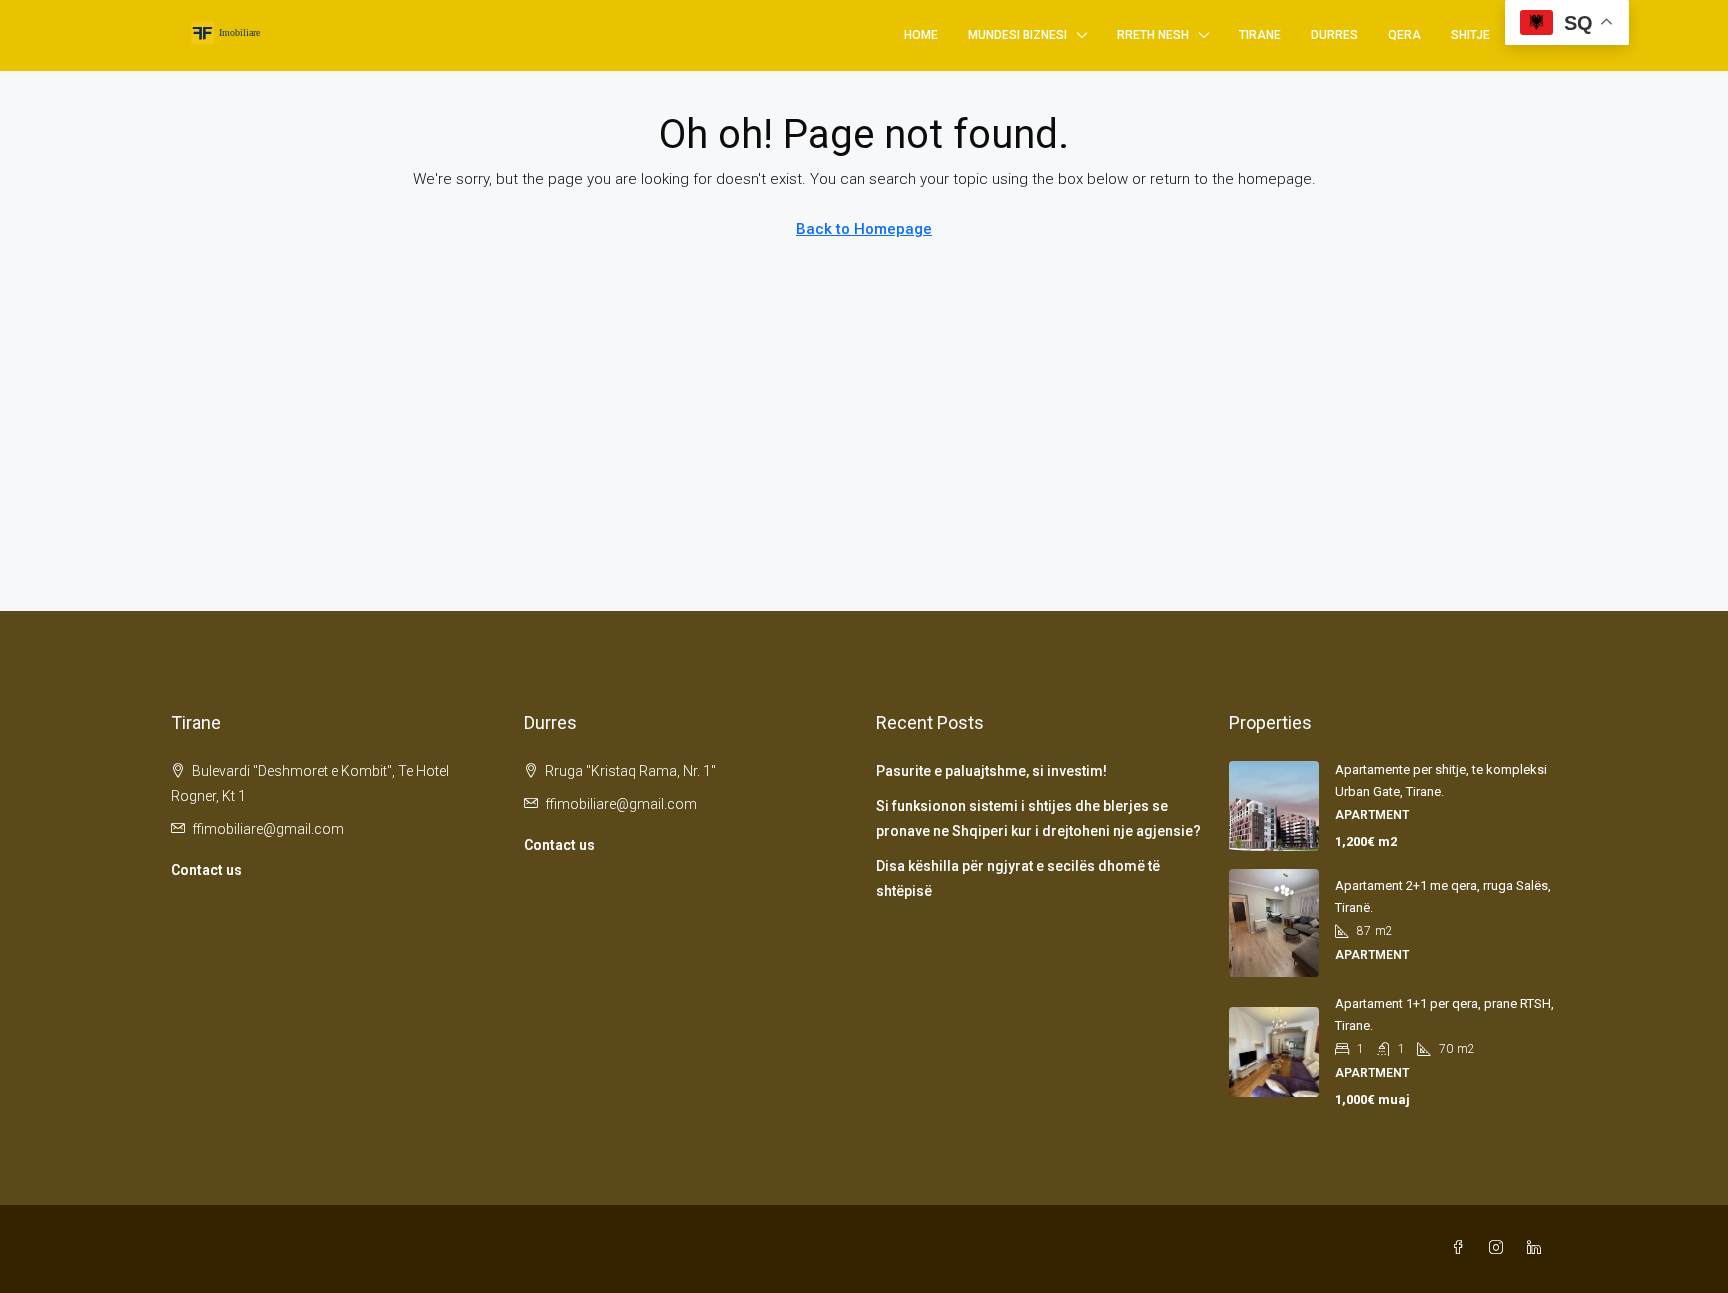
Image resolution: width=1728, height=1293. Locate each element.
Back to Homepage (864, 229)
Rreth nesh (1153, 35)
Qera (1404, 35)
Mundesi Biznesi (1017, 35)
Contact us (206, 870)
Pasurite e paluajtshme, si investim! (991, 771)
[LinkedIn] (1538, 1248)
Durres (1334, 35)
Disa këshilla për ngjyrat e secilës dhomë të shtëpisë (1018, 878)
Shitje (1470, 35)
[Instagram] (1500, 1248)
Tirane (1260, 35)
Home (921, 35)
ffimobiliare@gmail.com (268, 829)
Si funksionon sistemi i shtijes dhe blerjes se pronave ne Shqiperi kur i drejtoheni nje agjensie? (1038, 818)
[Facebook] (1462, 1248)
